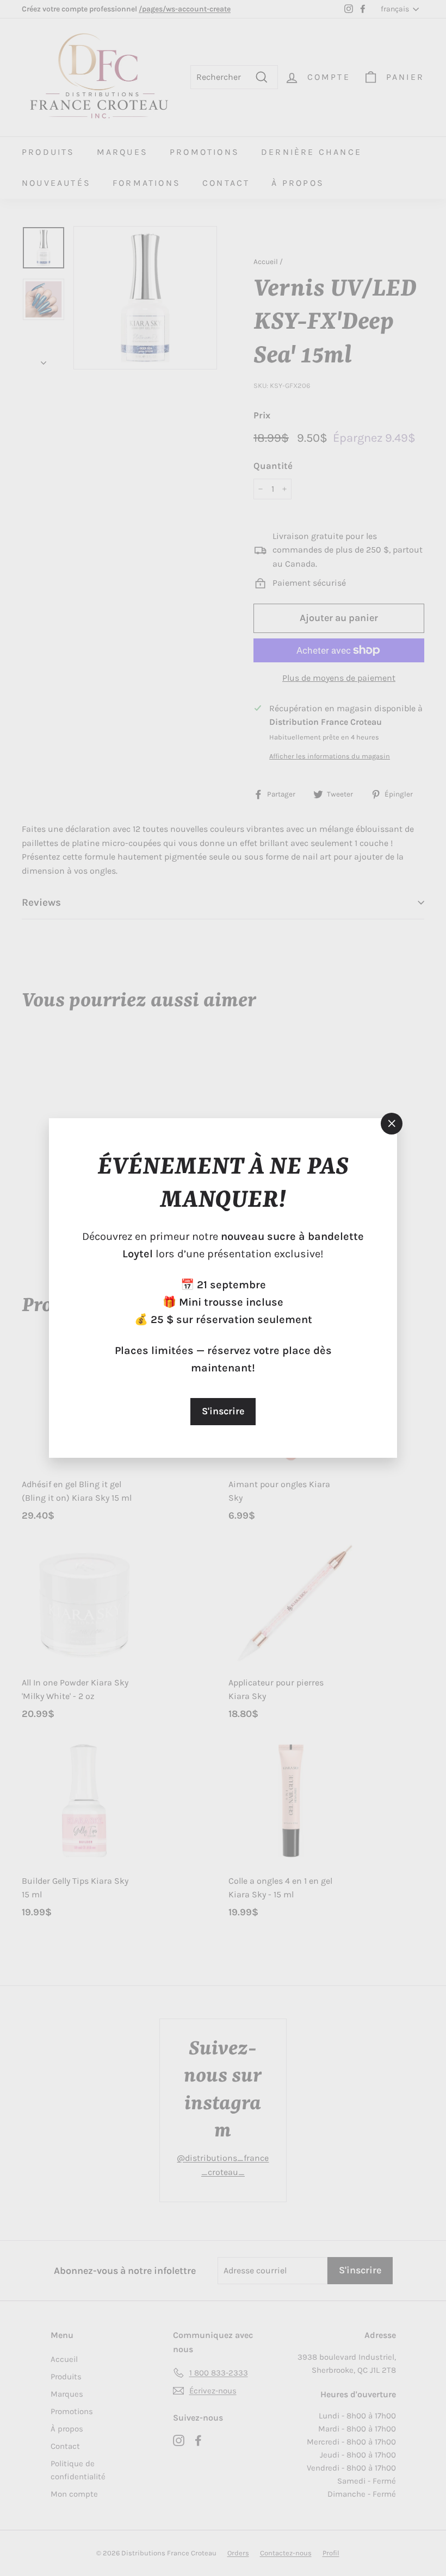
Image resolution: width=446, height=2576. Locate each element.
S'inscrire (223, 1411)
